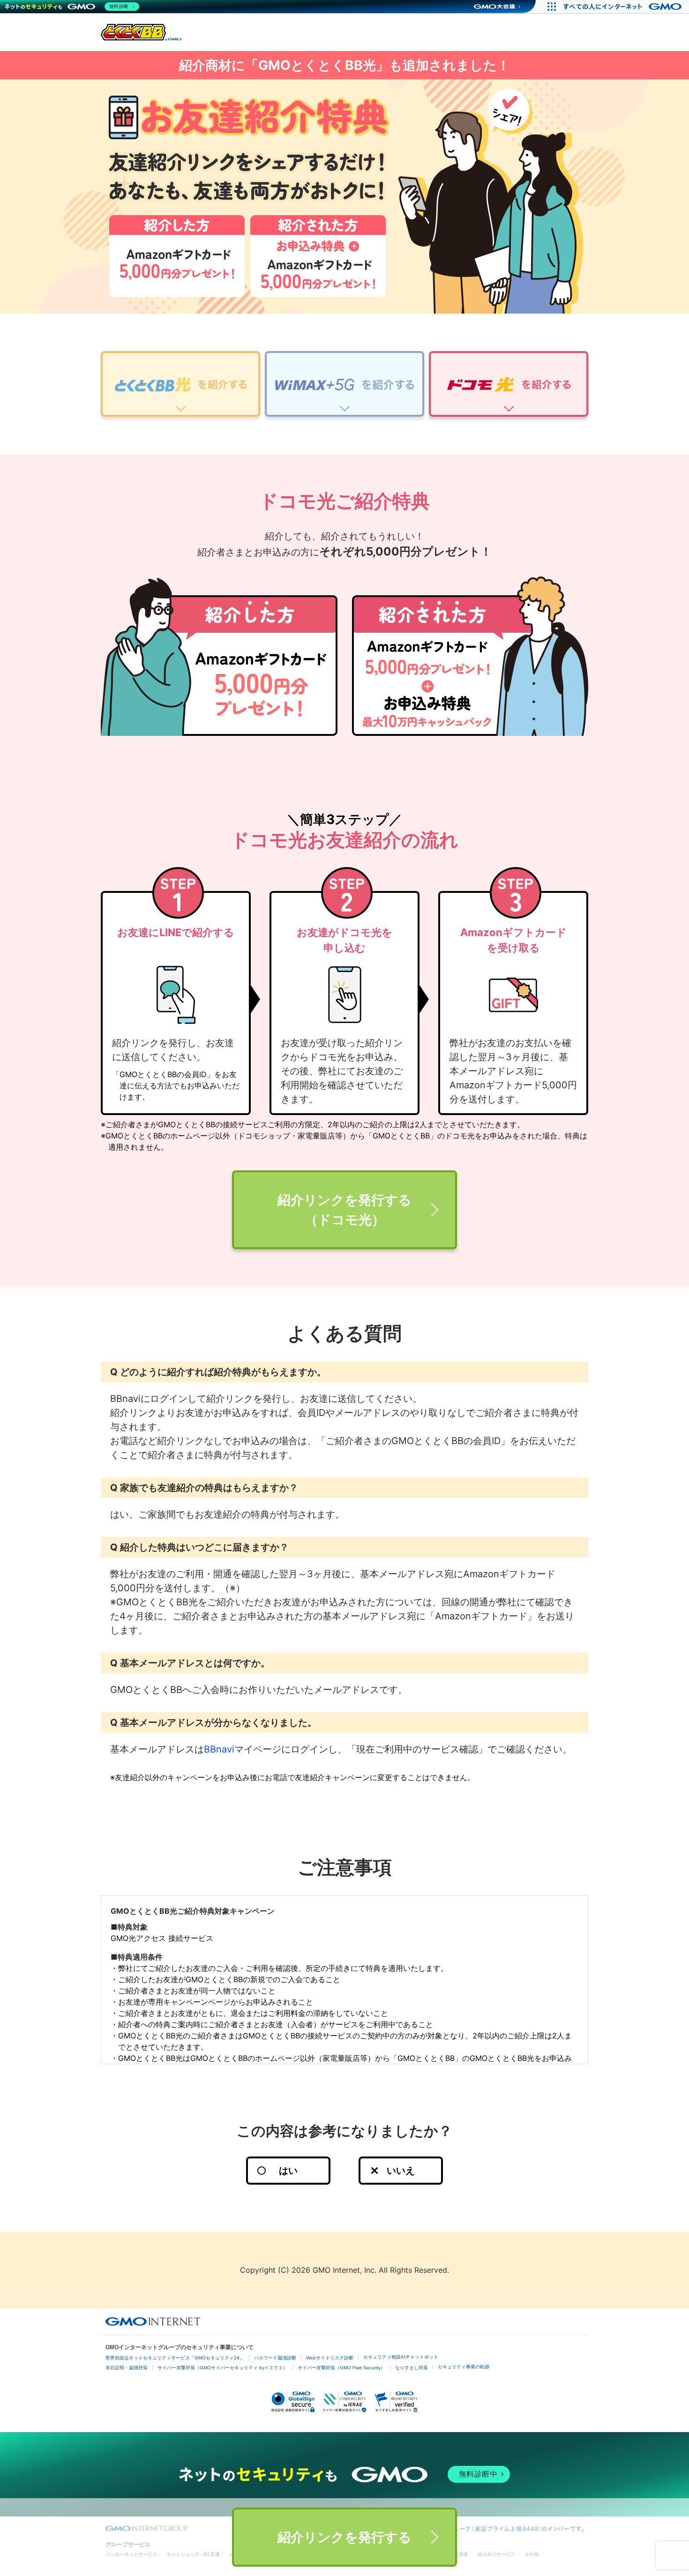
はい (288, 2171)
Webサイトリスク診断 (330, 2358)
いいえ (401, 2171)
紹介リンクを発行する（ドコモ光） (344, 1210)
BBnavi (219, 1749)
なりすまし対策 (412, 2368)
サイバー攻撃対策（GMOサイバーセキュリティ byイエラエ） (223, 2368)
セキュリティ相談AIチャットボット (401, 2357)
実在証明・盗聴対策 (127, 2368)
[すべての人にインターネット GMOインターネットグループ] (624, 7)
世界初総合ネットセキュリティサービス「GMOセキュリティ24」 (175, 2358)
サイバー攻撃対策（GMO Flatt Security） (341, 2368)
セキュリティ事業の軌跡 (464, 2367)
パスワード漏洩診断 (275, 2358)
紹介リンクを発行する (344, 2537)
